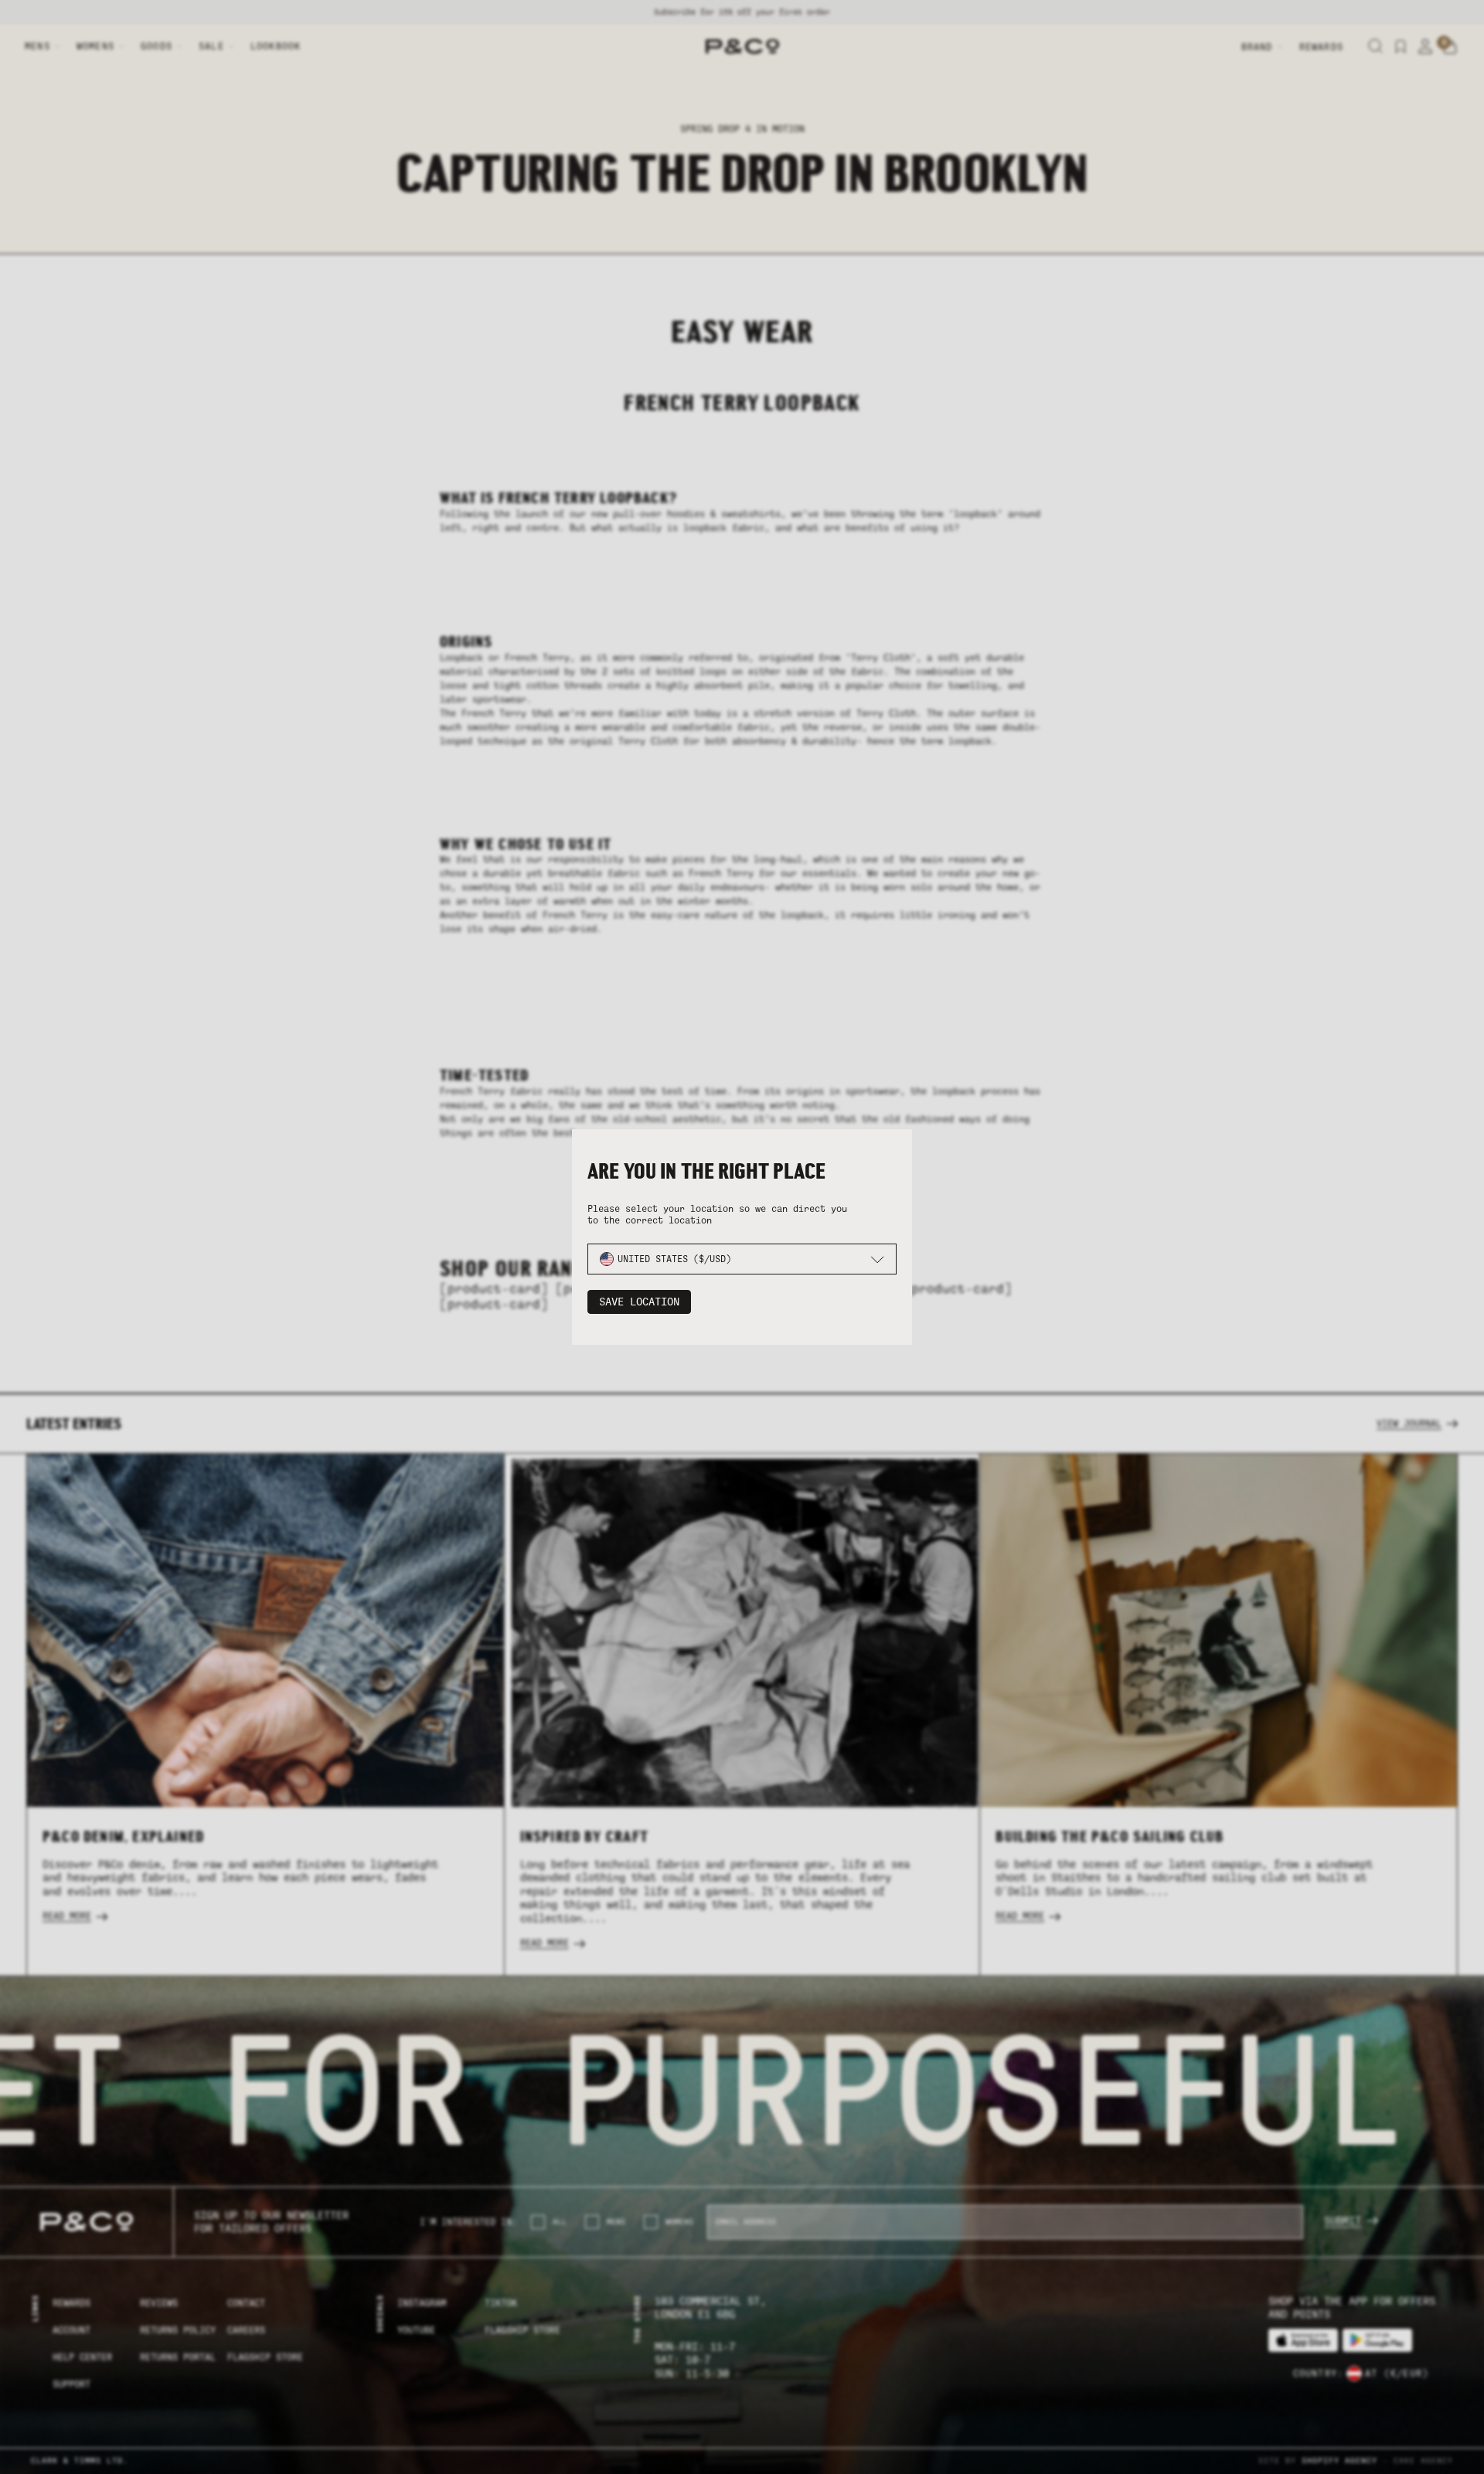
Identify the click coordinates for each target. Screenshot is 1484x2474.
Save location (639, 1302)
